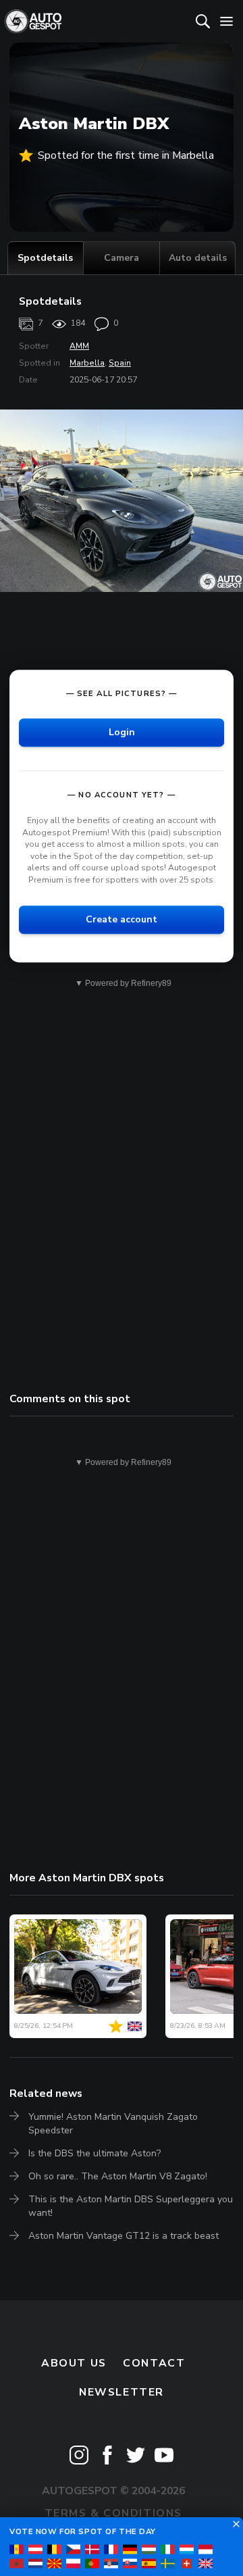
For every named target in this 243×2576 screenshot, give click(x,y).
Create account (122, 919)
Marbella (87, 363)
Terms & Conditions (113, 2513)
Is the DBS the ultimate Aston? (94, 2153)
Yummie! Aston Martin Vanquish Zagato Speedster (113, 2124)
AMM (79, 346)
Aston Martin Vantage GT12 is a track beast (124, 2236)
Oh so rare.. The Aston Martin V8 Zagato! (118, 2176)
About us (74, 2363)
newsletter (122, 2392)
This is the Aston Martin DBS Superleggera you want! (131, 2206)
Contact (154, 2363)
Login (122, 732)
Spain (120, 363)
